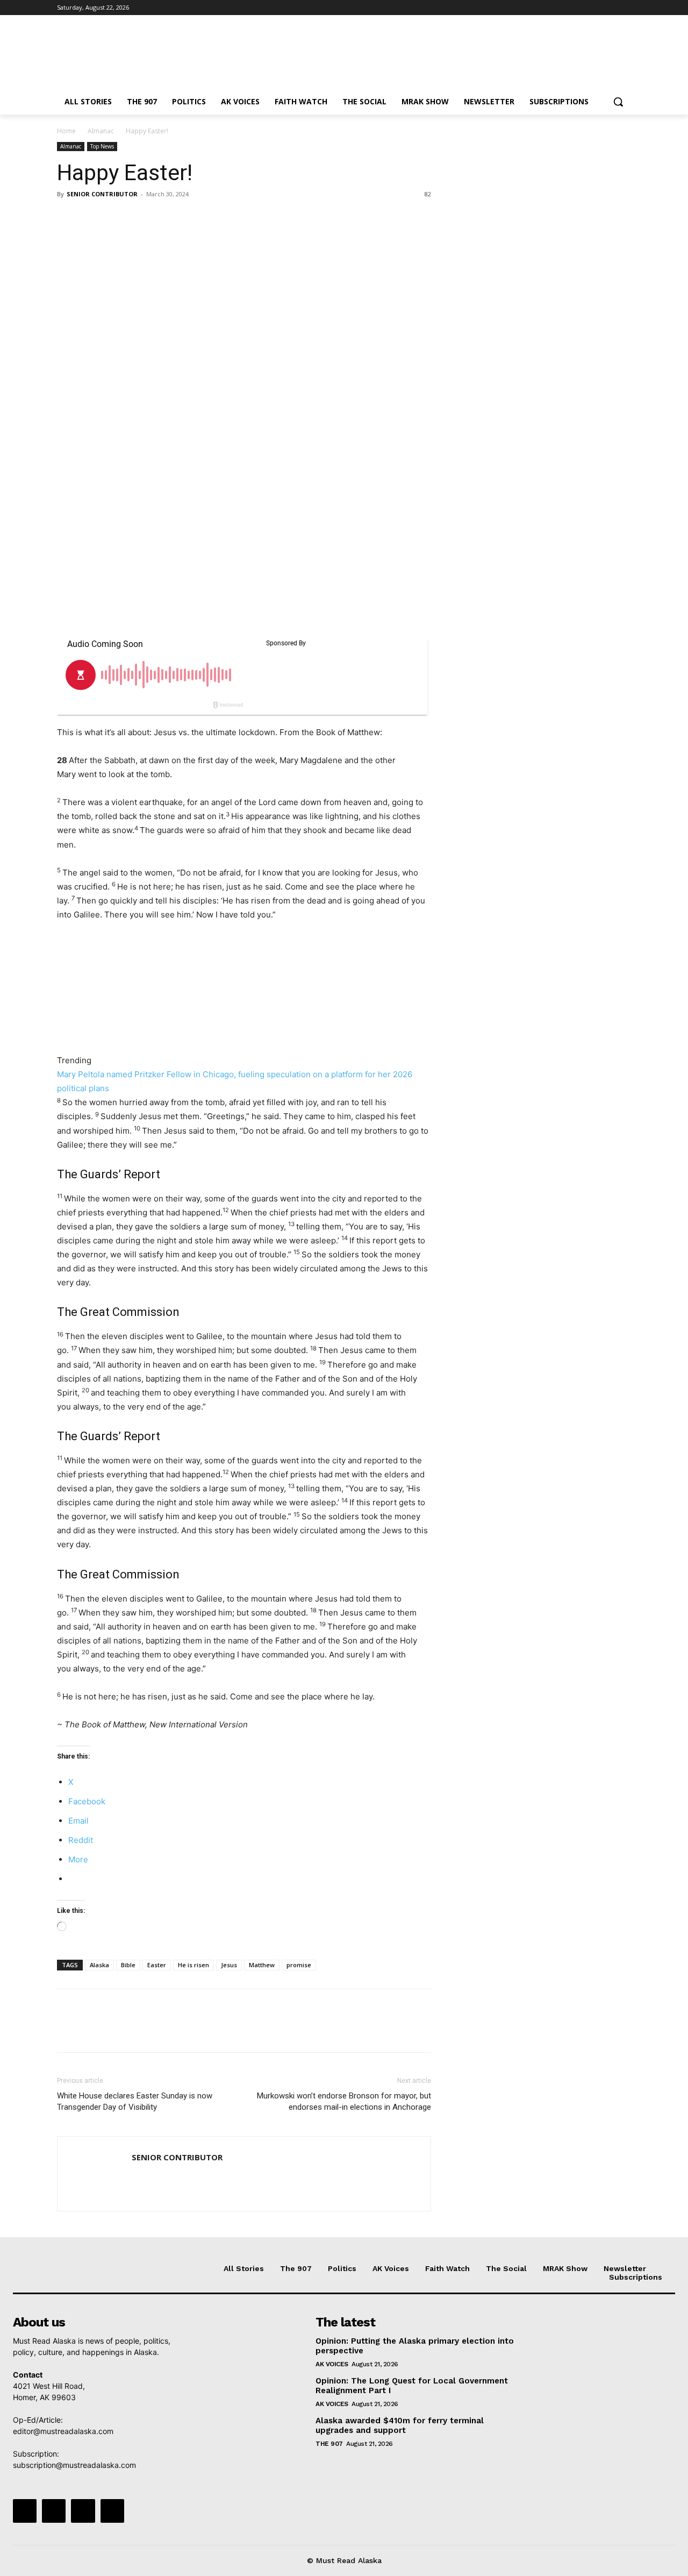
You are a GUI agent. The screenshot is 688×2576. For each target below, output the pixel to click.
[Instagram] (580, 8)
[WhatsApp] (142, 218)
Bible (128, 1965)
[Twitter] (595, 8)
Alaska (99, 1965)
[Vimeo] (610, 8)
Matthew (262, 1965)
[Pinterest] (117, 218)
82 (428, 194)
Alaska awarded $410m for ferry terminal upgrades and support (400, 2425)
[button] (618, 102)
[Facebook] (565, 8)
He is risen (193, 1965)
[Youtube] (625, 8)
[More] (167, 218)
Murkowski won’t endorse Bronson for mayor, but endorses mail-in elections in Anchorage (344, 2101)
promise (299, 1965)
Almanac (101, 131)
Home (66, 131)
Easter (157, 1965)
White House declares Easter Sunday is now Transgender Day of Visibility (135, 2101)
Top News (102, 146)
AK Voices (332, 2364)
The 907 (329, 2444)
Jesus (229, 1965)
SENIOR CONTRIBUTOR (102, 194)
